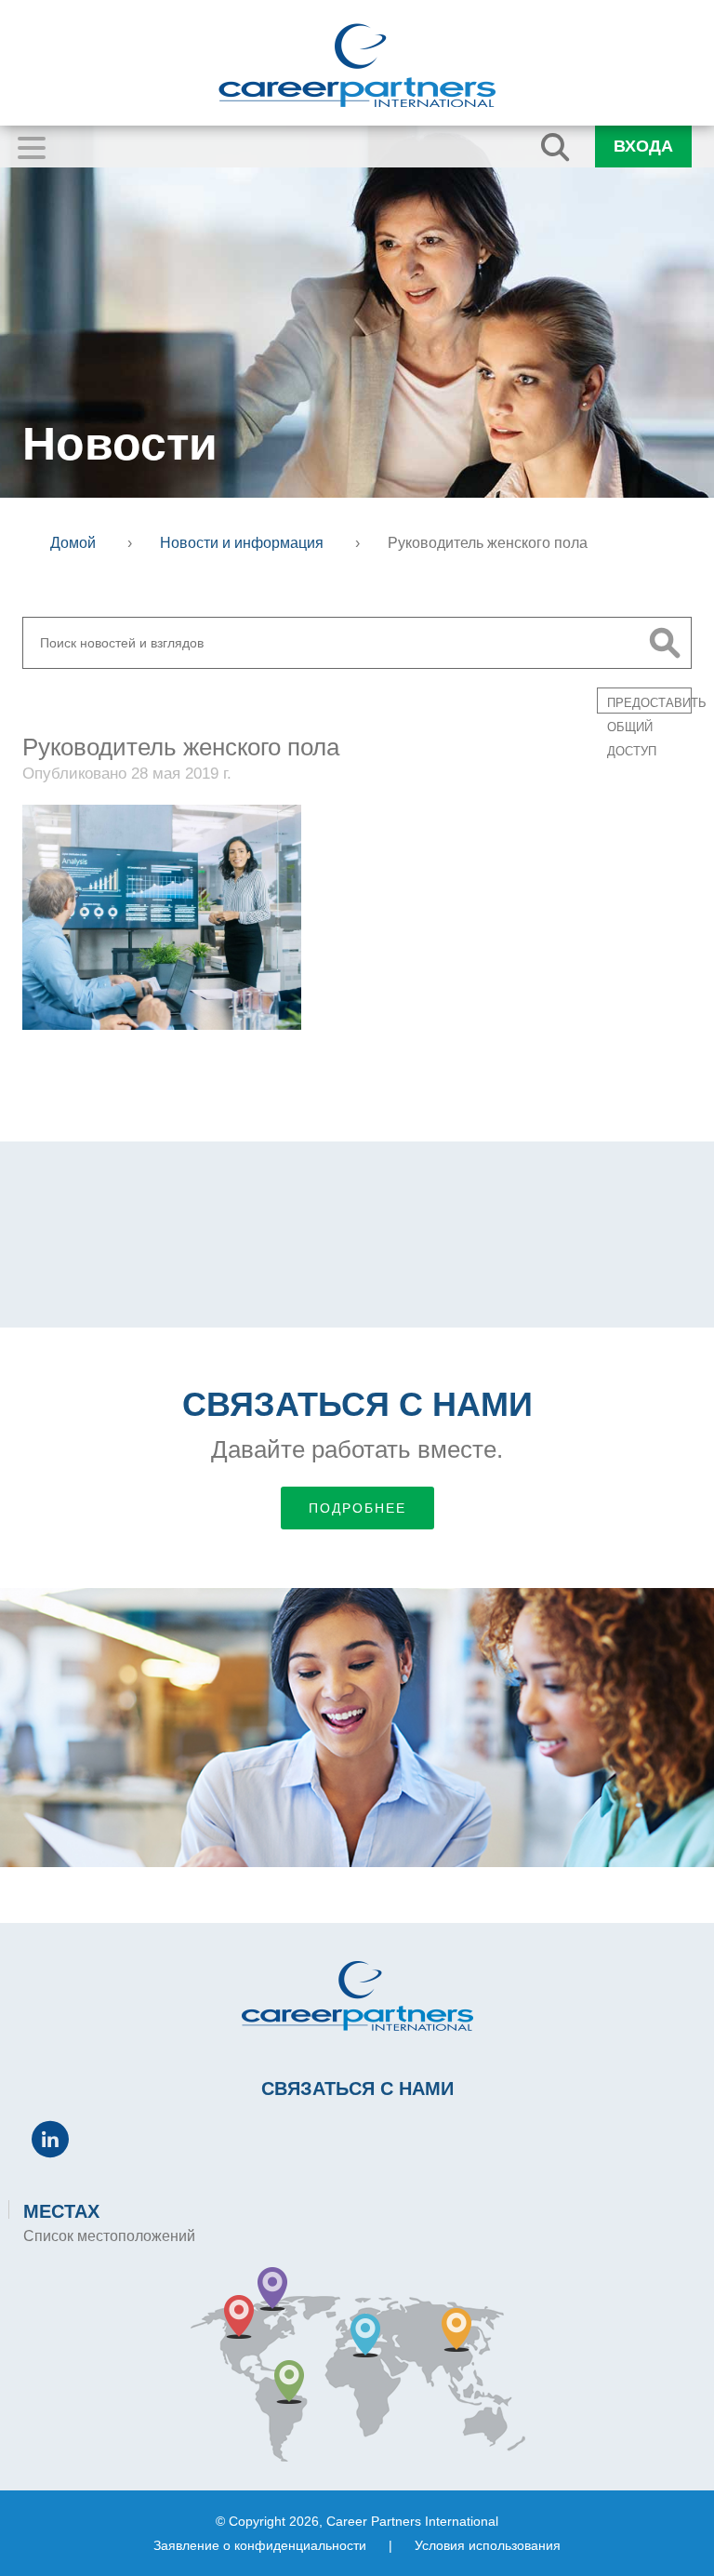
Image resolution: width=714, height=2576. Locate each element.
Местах (61, 2211)
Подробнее (357, 1508)
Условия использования (488, 2545)
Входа (643, 146)
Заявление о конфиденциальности (260, 2545)
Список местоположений (109, 2236)
